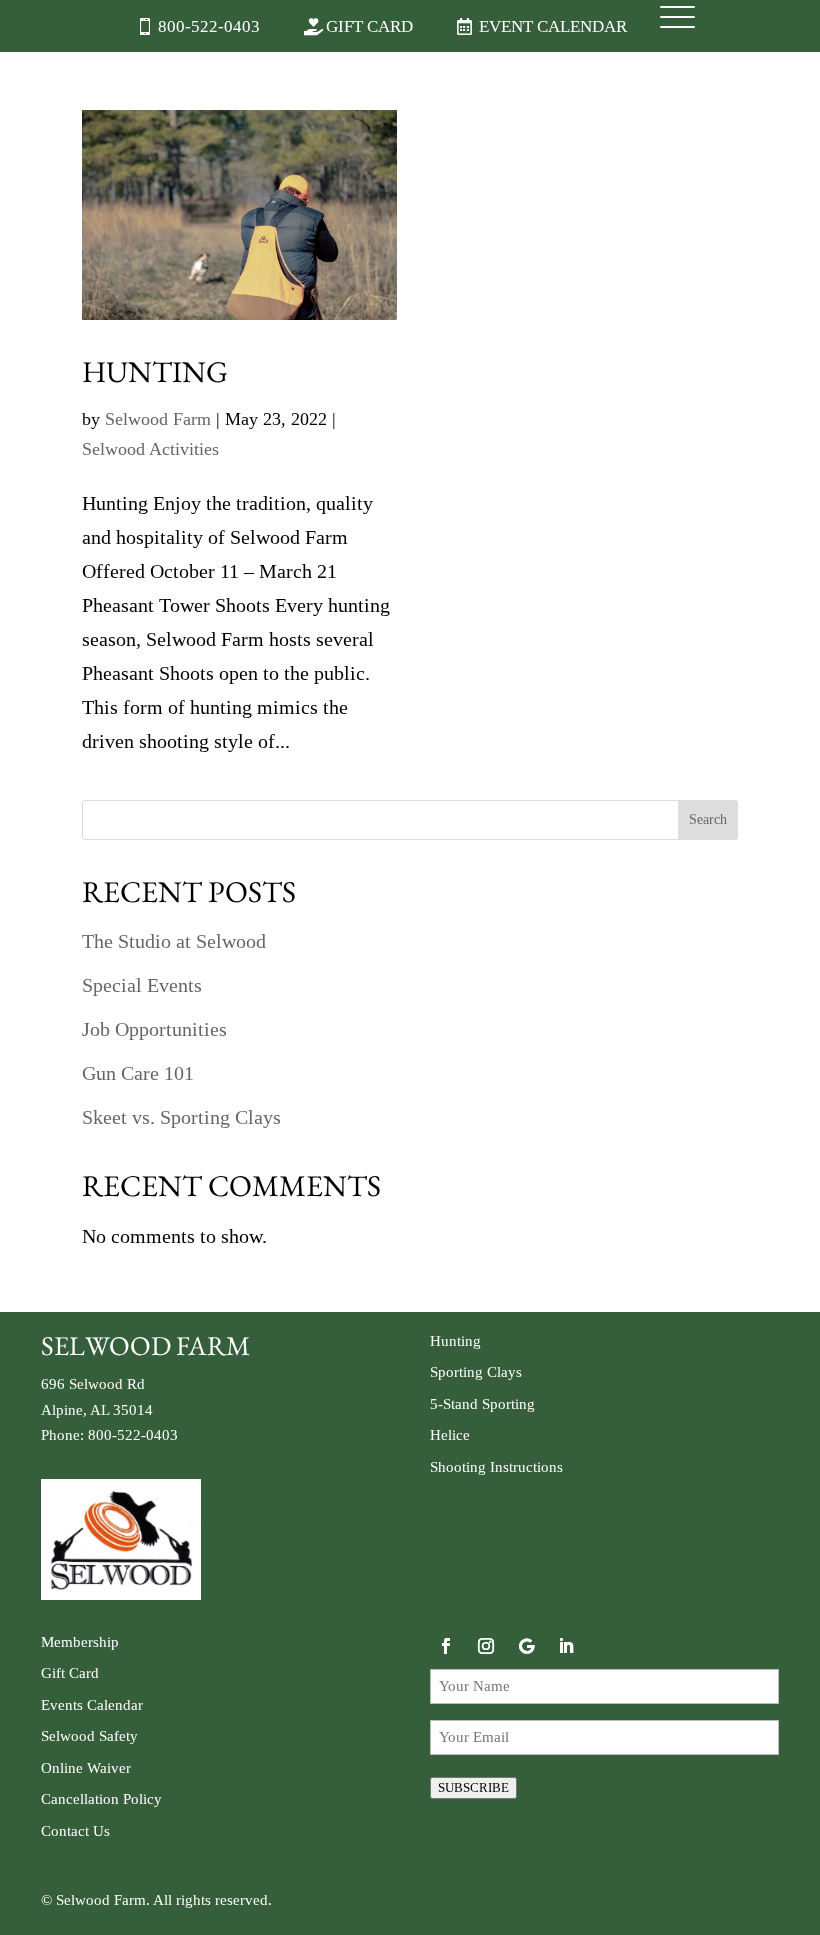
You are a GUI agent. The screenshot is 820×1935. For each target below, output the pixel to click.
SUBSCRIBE (473, 1787)
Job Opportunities (154, 1029)
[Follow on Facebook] (446, 1646)
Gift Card (369, 26)
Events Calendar (92, 1705)
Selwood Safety (89, 1736)
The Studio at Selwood (174, 941)
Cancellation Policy (101, 1799)
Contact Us (75, 1831)
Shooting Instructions (496, 1467)
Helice (450, 1435)
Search (708, 819)
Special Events (142, 985)
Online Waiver (86, 1768)
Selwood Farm (158, 419)
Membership (80, 1642)
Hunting (155, 371)
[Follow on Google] (526, 1646)
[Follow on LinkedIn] (566, 1646)
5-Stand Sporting (482, 1404)
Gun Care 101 (138, 1073)
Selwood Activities (150, 449)
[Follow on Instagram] (486, 1646)
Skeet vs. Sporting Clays (181, 1117)
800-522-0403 (209, 26)
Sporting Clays (476, 1372)
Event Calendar (553, 26)
